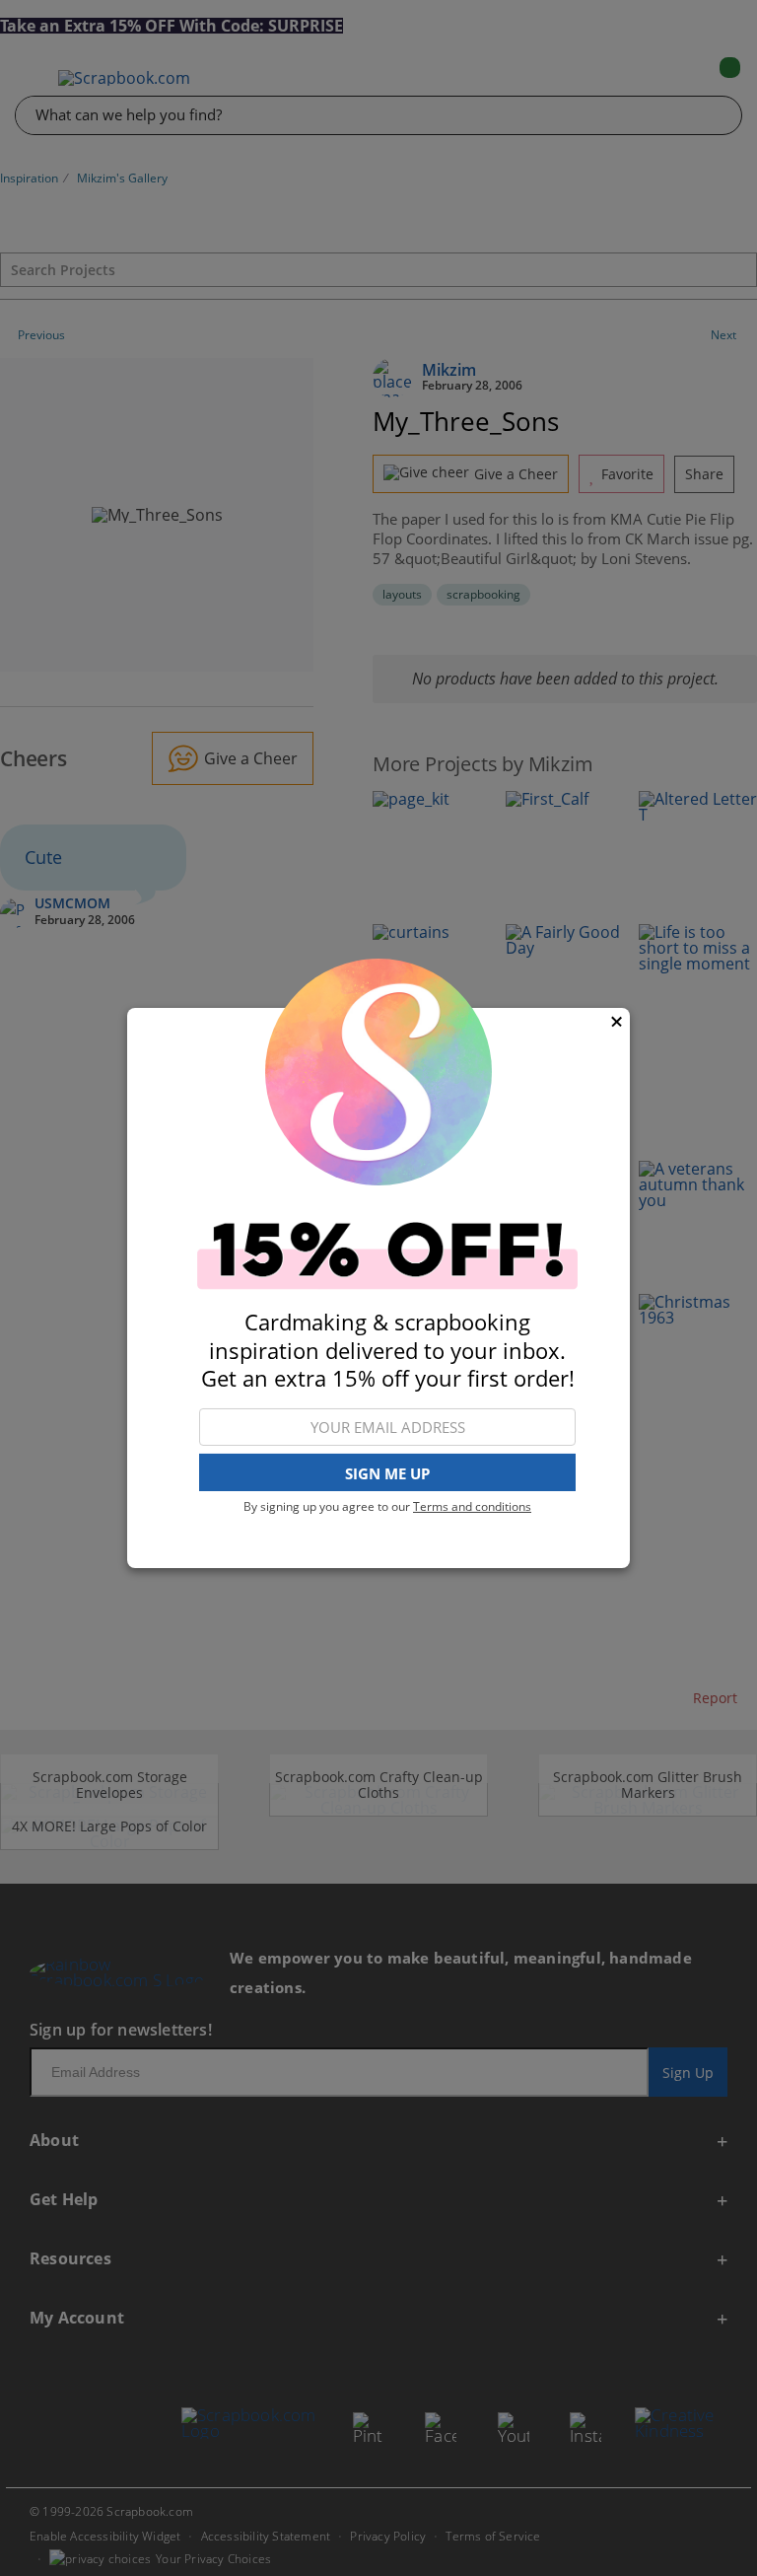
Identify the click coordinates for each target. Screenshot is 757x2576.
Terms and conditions (472, 1506)
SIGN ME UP (387, 1473)
